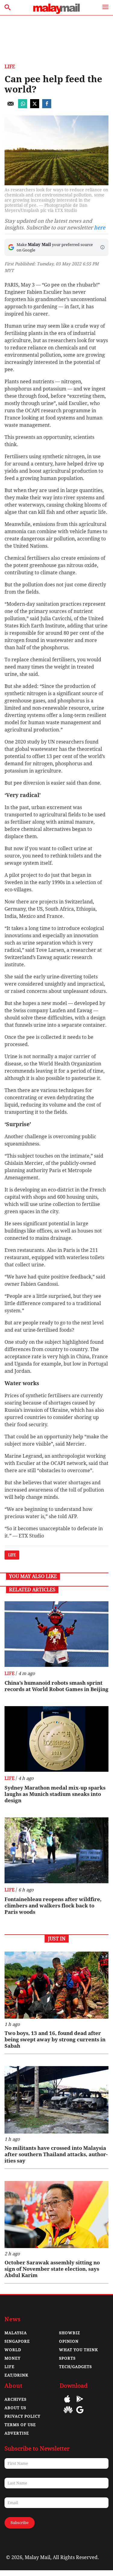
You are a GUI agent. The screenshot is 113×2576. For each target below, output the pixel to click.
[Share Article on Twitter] (35, 107)
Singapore (17, 2341)
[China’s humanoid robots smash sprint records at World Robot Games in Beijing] (56, 1634)
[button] (102, 247)
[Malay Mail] (56, 12)
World (13, 2350)
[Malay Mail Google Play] (80, 2403)
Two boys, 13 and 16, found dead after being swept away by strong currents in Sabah (55, 2040)
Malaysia (16, 2333)
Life (10, 67)
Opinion (69, 2341)
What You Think (78, 2350)
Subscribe (20, 2523)
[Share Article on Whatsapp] (23, 107)
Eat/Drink (16, 2375)
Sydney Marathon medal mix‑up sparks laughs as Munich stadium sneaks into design (55, 1794)
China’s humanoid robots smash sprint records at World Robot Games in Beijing (56, 1686)
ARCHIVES (16, 2399)
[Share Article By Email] (11, 107)
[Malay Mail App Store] (67, 2403)
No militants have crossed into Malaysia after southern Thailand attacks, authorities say (56, 2154)
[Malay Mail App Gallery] (68, 2414)
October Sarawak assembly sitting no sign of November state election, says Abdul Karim (52, 2269)
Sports (67, 2358)
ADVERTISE (17, 2433)
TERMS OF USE (20, 2425)
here (100, 228)
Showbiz (70, 2333)
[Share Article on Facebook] (47, 107)
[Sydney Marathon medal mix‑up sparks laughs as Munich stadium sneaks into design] (56, 1739)
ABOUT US (15, 2408)
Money (13, 2358)
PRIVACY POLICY (22, 2416)
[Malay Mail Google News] (80, 2414)
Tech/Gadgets (75, 2367)
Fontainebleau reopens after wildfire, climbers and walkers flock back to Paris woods (53, 1906)
